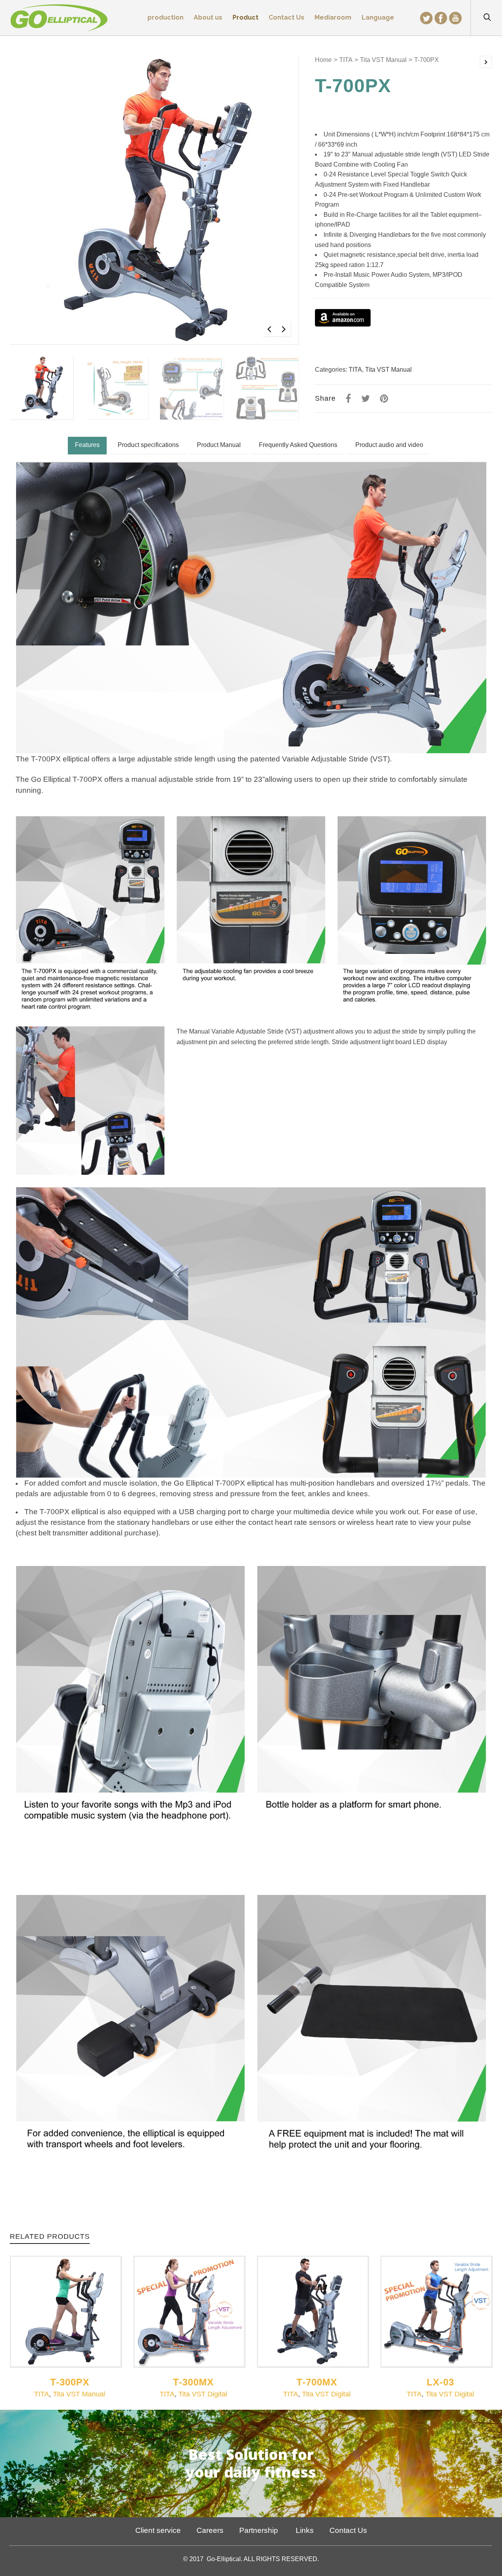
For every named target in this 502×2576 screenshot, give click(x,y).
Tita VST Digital (203, 2394)
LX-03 (440, 2382)
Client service (158, 2530)
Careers (210, 2530)
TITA (346, 60)
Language (378, 17)
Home (323, 60)
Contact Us (348, 2530)
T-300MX (193, 2382)
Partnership (259, 2530)
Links (304, 2530)
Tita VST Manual (383, 60)
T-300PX (70, 2382)
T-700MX (317, 2382)
